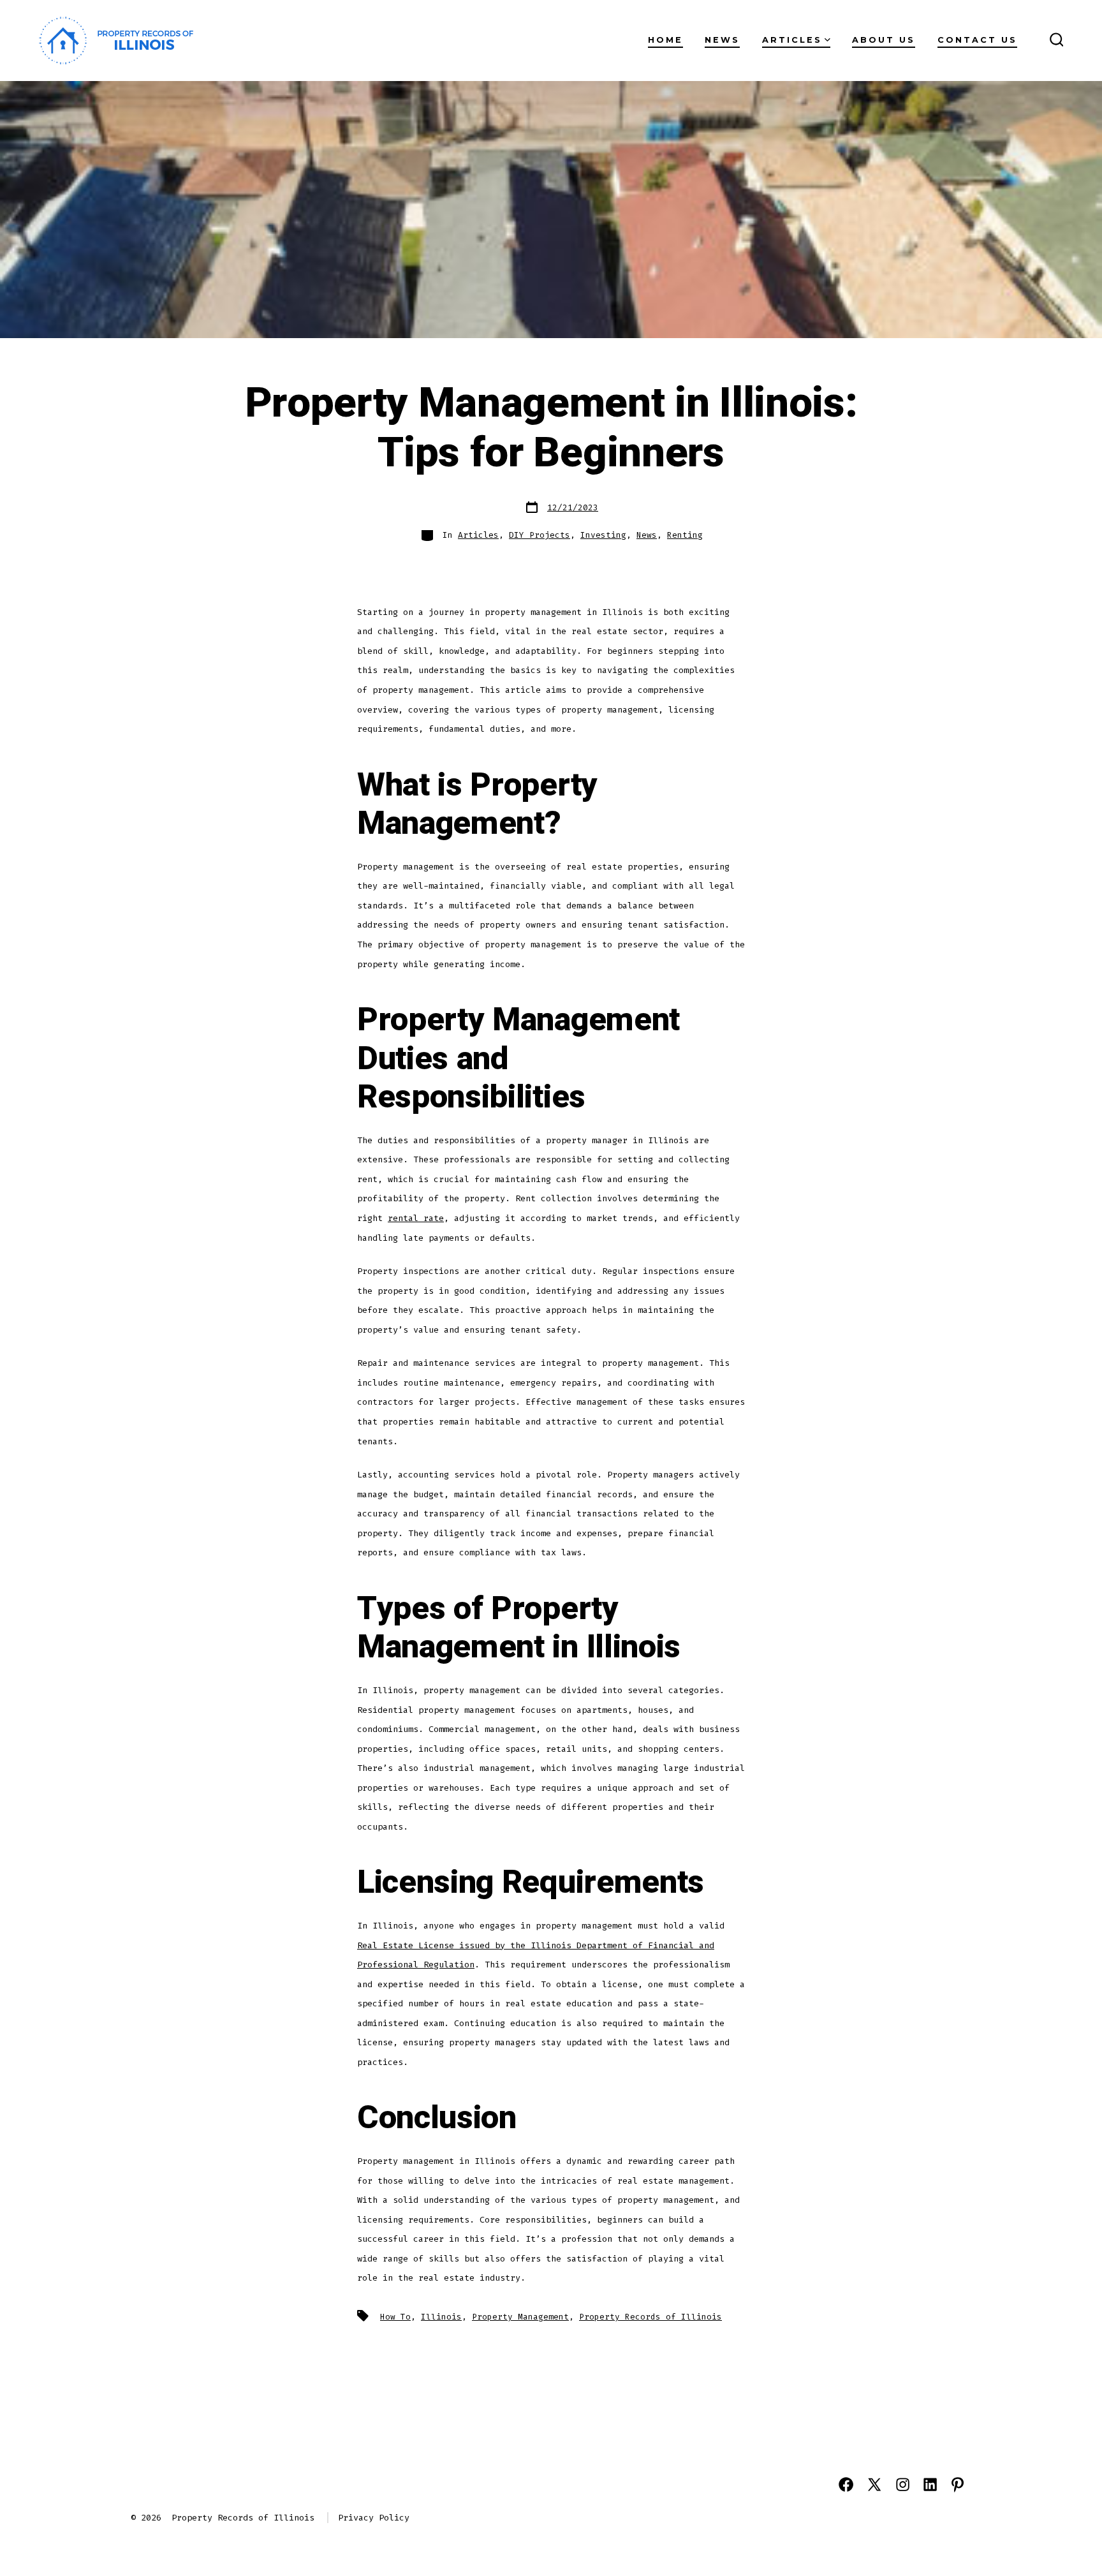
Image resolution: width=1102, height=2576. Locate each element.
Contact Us (977, 40)
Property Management (520, 2317)
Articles (792, 40)
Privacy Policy (374, 2518)
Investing (603, 535)
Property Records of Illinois (650, 2317)
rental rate (416, 1218)
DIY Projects (540, 535)
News (722, 40)
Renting (685, 535)
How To (395, 2317)
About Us (884, 40)
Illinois (441, 2317)
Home (665, 40)
